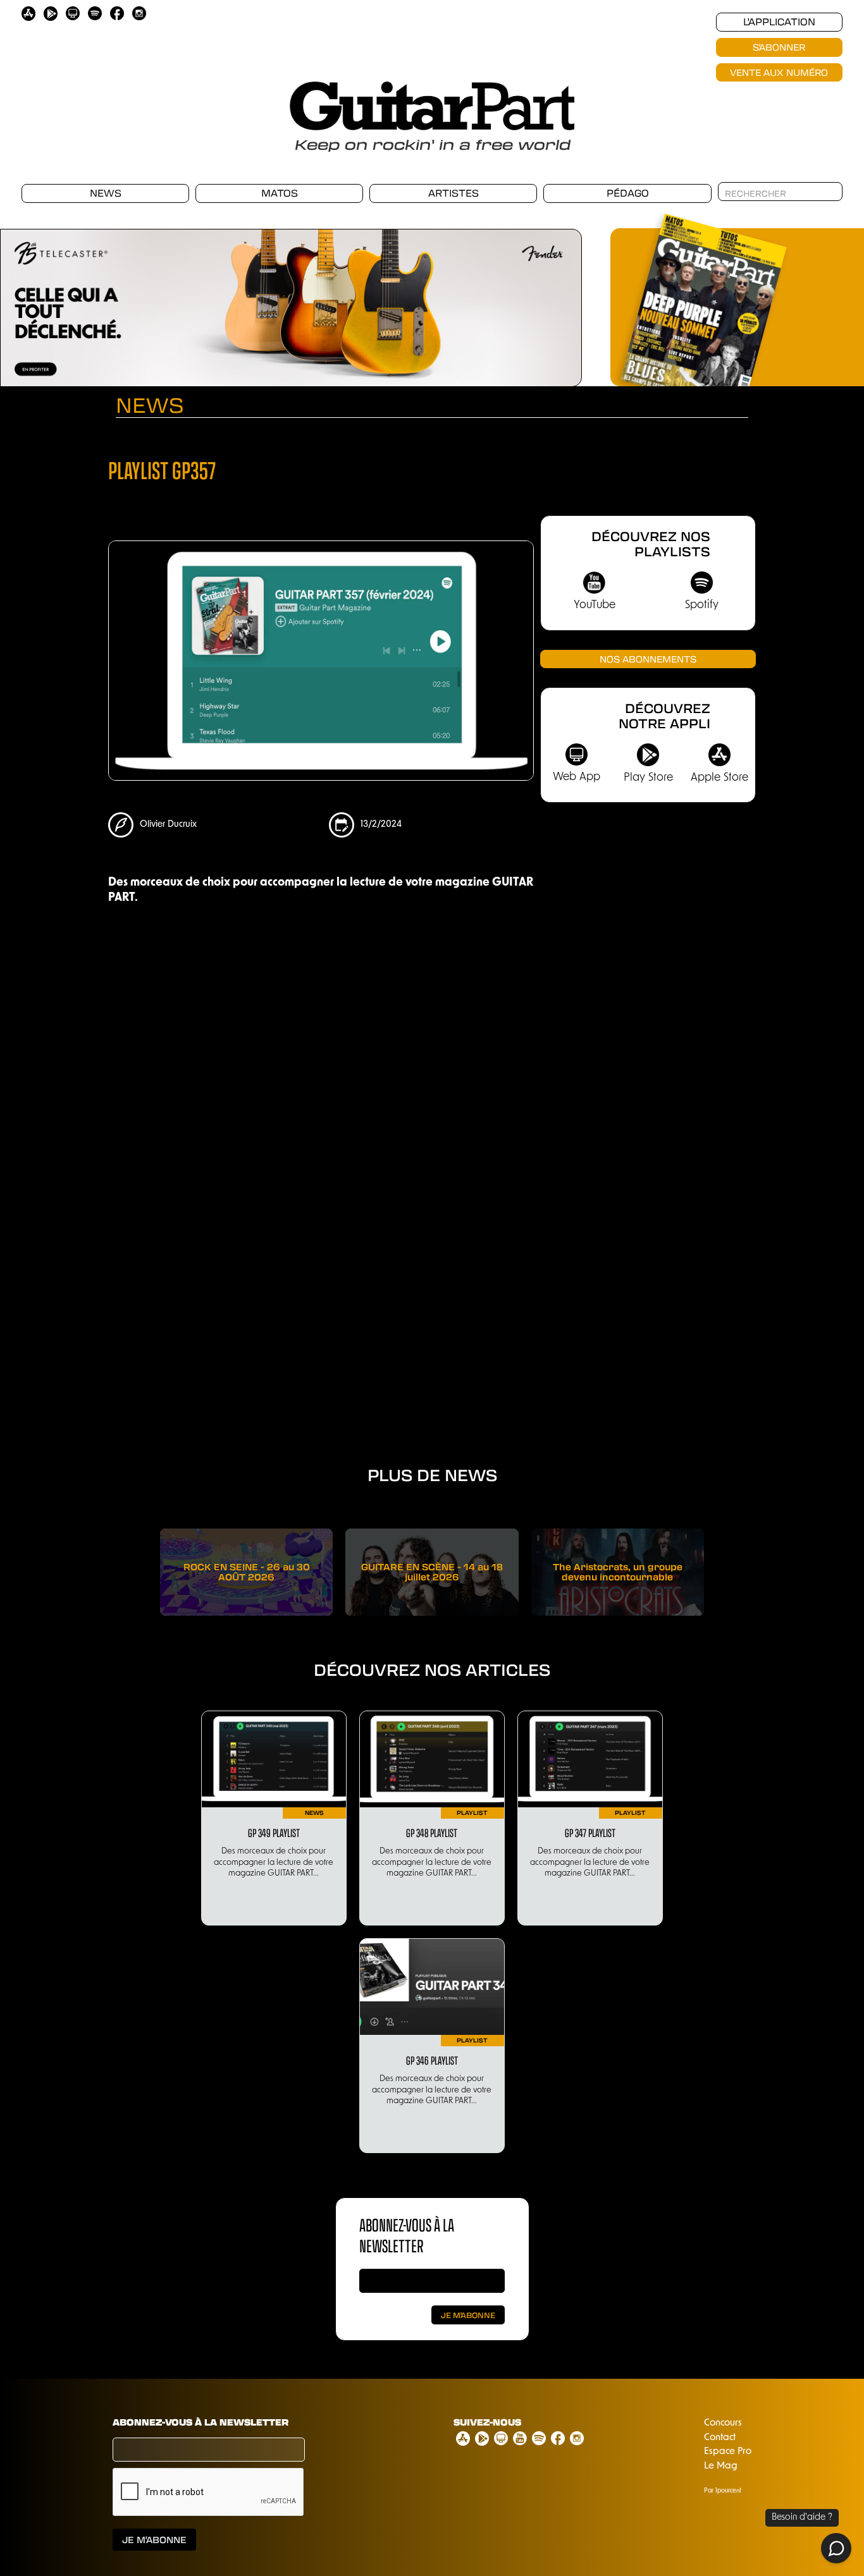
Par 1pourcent (723, 2491)
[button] (557, 301)
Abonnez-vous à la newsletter (201, 2422)
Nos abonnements (648, 659)
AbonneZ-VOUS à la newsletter (407, 2235)
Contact (720, 2438)
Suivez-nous (487, 2422)
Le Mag (721, 2466)
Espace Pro (728, 2452)
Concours (723, 2423)
